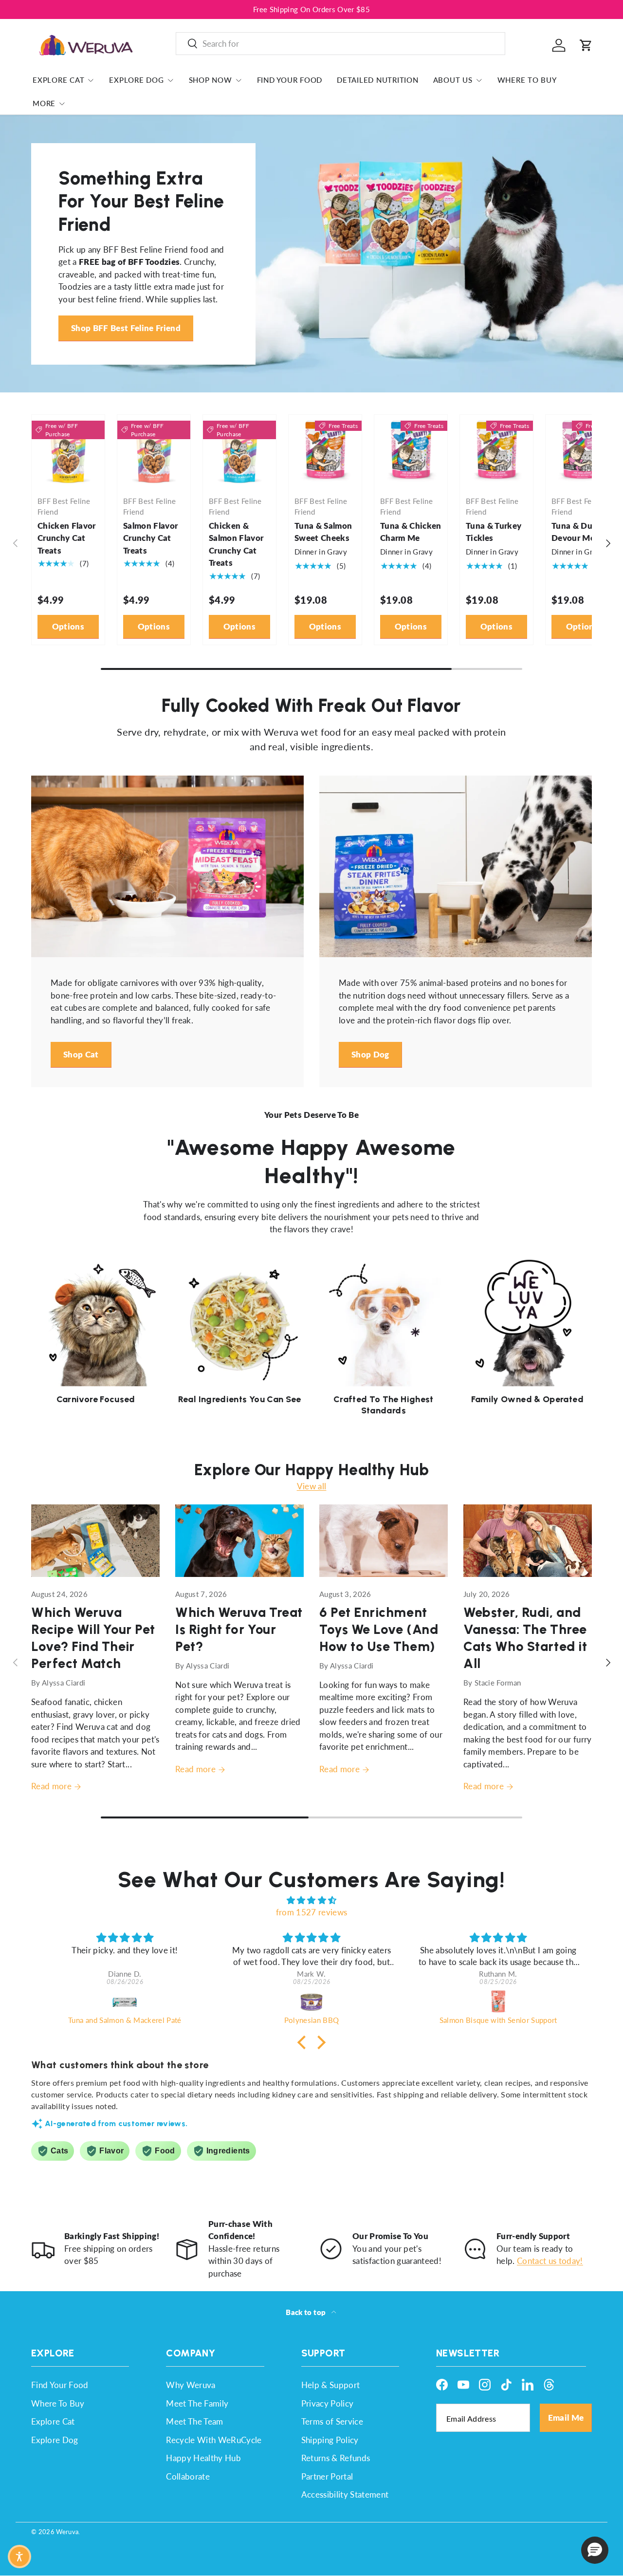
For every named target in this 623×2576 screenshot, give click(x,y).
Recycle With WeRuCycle (214, 2440)
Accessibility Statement (345, 2494)
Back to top (306, 2312)
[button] (586, 45)
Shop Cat (81, 1054)
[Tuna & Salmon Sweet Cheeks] (325, 451)
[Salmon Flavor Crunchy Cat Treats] (154, 451)
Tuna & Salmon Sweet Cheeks (323, 532)
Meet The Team (194, 2421)
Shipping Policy (330, 2440)
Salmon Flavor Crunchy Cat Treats (150, 538)
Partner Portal (327, 2476)
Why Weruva (191, 2385)
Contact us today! (550, 2261)
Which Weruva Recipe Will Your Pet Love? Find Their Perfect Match (93, 1638)
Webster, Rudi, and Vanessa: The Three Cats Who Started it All (525, 1638)
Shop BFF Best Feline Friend (126, 328)
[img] (311, 1900)
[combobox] (340, 44)
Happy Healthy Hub (203, 2458)
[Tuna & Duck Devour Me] (582, 451)
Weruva (67, 2532)
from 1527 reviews (312, 1912)
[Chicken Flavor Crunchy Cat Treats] (68, 451)
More (44, 103)
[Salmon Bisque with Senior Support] (498, 2001)
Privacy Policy (328, 2403)
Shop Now (211, 80)
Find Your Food (290, 80)
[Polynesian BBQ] (311, 2001)
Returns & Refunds (336, 2458)
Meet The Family (197, 2403)
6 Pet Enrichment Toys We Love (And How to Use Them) (379, 1629)
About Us (453, 80)
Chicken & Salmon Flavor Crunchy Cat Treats (236, 544)
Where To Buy (527, 80)
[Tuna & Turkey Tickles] (496, 451)
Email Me (566, 2418)
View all (312, 1486)
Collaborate (188, 2476)
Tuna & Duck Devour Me (577, 532)
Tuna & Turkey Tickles (494, 532)
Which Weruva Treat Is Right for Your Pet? (239, 1629)
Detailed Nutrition (378, 80)
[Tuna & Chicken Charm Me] (411, 451)
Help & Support (331, 2385)
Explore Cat (58, 80)
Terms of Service (332, 2421)
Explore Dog (136, 80)
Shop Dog (370, 1054)
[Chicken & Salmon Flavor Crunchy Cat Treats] (239, 451)
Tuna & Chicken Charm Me (411, 532)
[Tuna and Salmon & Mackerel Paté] (125, 2001)
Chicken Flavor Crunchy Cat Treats (67, 538)
